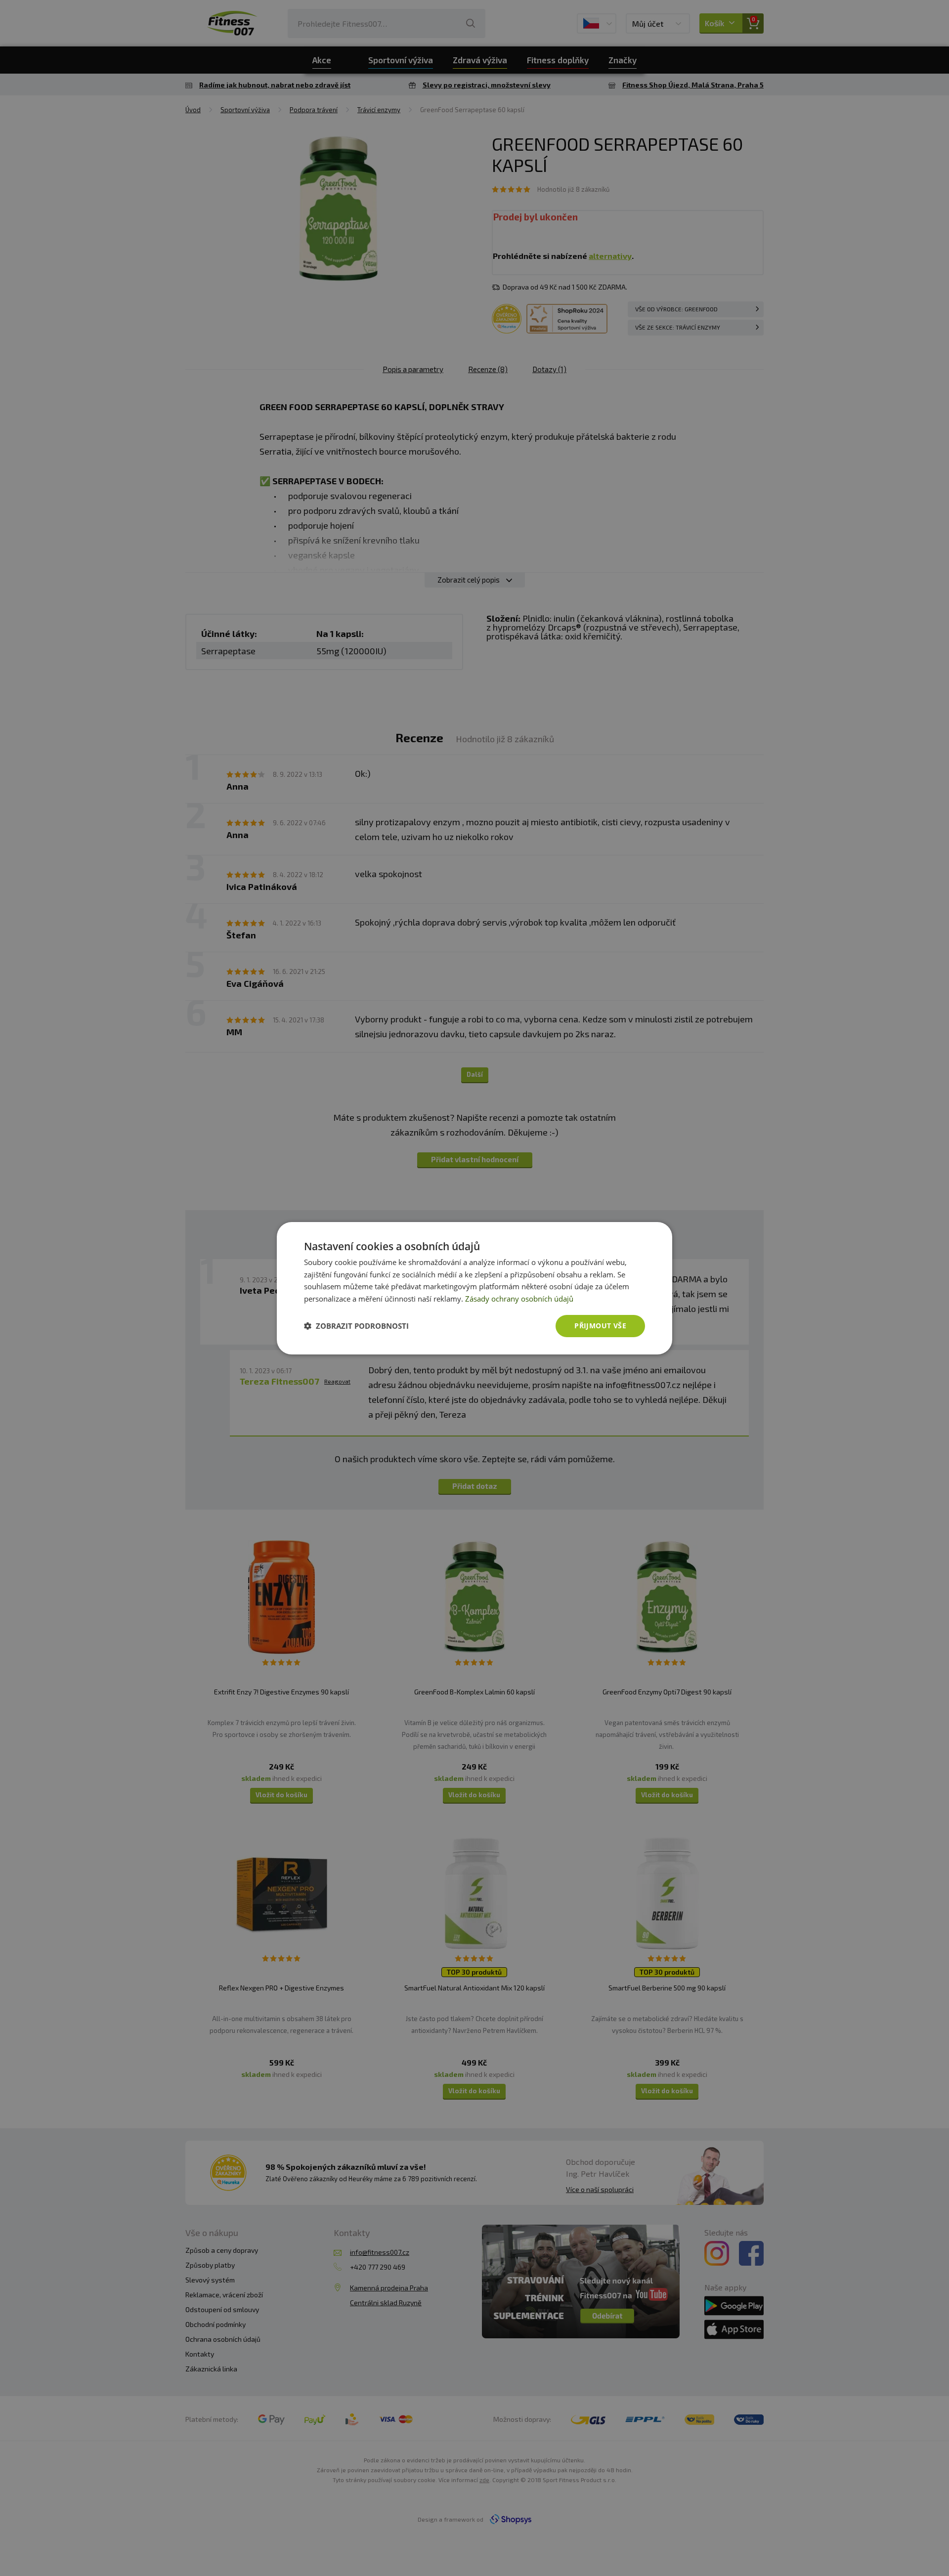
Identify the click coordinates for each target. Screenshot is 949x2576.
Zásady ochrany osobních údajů (519, 1299)
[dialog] (474, 1288)
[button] (356, 1326)
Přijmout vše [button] (600, 1326)
